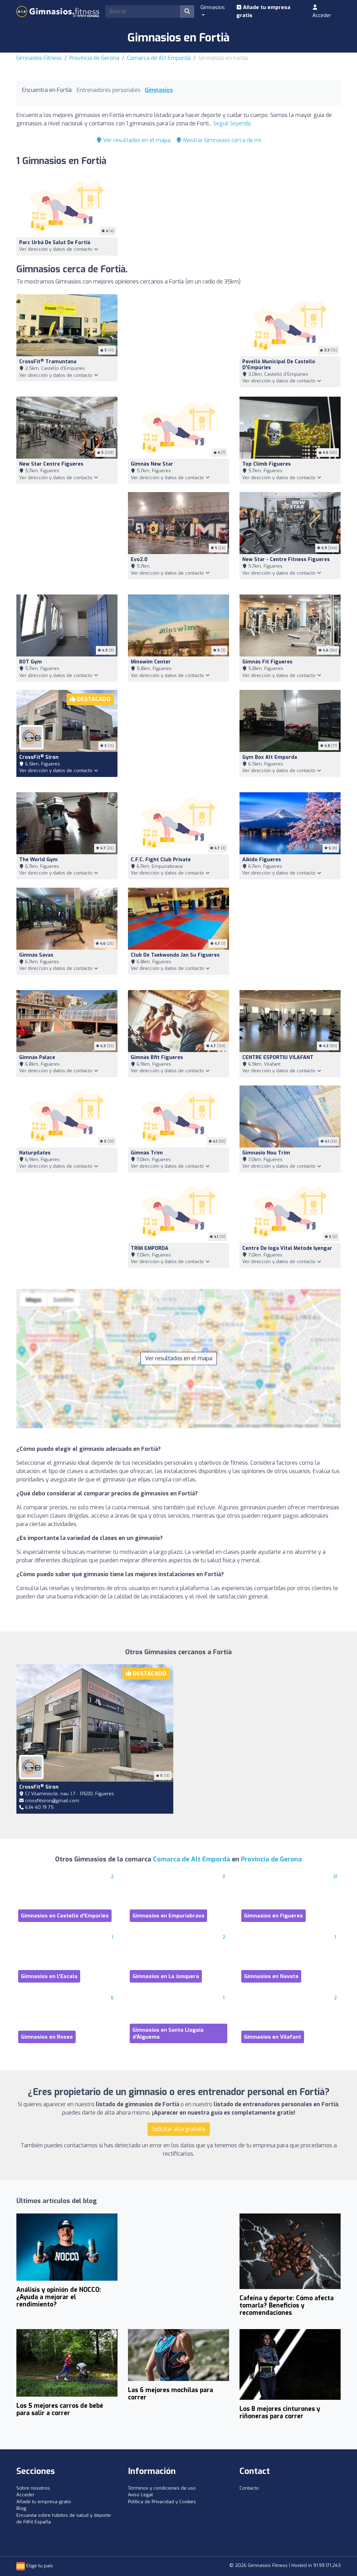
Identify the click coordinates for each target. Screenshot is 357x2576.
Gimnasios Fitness (39, 58)
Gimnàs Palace (37, 1057)
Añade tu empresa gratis (263, 11)
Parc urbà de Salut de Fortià (55, 243)
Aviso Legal (140, 2495)
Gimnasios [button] (213, 7)
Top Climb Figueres (267, 464)
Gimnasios (159, 90)
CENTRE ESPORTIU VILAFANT (278, 1057)
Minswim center (151, 662)
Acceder (322, 15)
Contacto (249, 2488)
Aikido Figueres (262, 860)
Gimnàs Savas (36, 955)
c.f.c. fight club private (161, 860)
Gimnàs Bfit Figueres (157, 1057)
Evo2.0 (139, 559)
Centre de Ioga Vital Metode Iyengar (287, 1248)
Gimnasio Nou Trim (266, 1153)
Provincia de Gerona (94, 58)
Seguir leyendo (232, 123)
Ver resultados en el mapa (136, 140)
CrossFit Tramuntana (48, 362)
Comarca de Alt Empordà (159, 58)
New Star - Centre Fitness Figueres (286, 559)
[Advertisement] (178, 341)
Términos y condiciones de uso (162, 2488)
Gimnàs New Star (152, 464)
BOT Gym (31, 662)
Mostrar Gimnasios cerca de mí (221, 140)
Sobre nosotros (33, 2488)
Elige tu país (39, 2566)
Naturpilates (35, 1153)
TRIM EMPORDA (150, 1248)
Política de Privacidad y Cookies (162, 2502)
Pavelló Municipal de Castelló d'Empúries (279, 365)
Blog (21, 2508)
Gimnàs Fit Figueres (267, 662)
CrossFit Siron (39, 757)
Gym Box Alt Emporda (270, 757)
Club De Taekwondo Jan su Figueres (175, 955)
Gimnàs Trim (147, 1153)
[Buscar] (187, 11)
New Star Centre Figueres (51, 464)
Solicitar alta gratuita (179, 2129)
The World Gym (38, 860)
